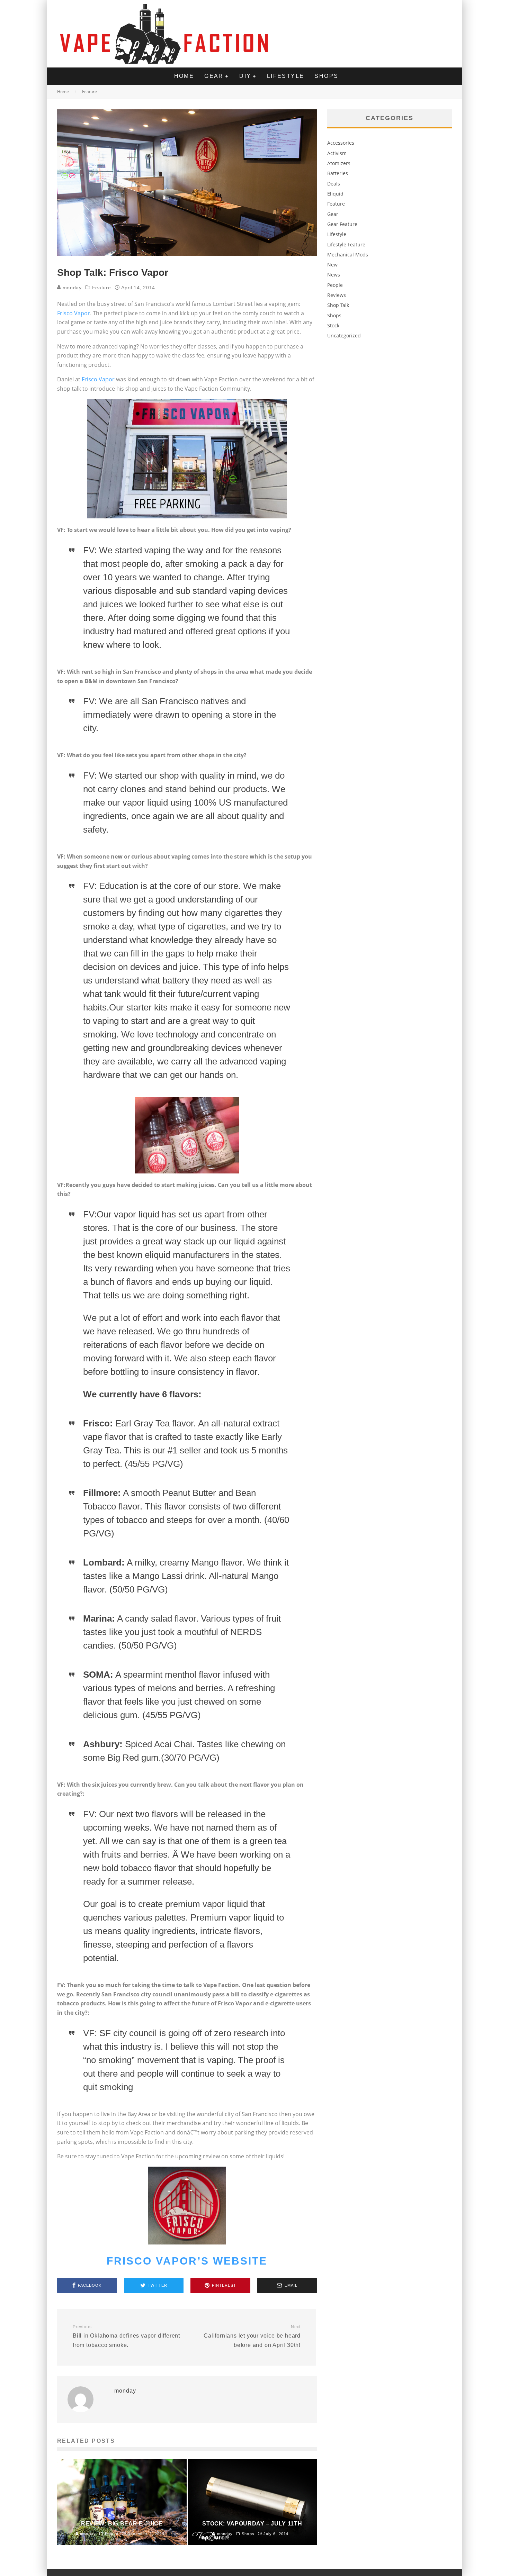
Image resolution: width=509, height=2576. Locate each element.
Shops (326, 76)
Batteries (338, 173)
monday (71, 288)
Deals (334, 184)
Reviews (337, 295)
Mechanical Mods (348, 255)
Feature (102, 288)
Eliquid (335, 194)
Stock (333, 325)
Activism (337, 153)
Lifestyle (286, 76)
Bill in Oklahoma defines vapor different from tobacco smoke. (126, 2336)
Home (184, 76)
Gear (214, 76)
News (334, 275)
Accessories (341, 143)
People (335, 285)
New (332, 265)
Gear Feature (342, 224)
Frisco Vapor (74, 313)
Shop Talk (338, 305)
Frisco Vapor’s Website (187, 2261)
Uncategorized (344, 335)
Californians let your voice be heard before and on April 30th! (252, 2336)
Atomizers (339, 163)
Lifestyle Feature (346, 244)
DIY (245, 76)
